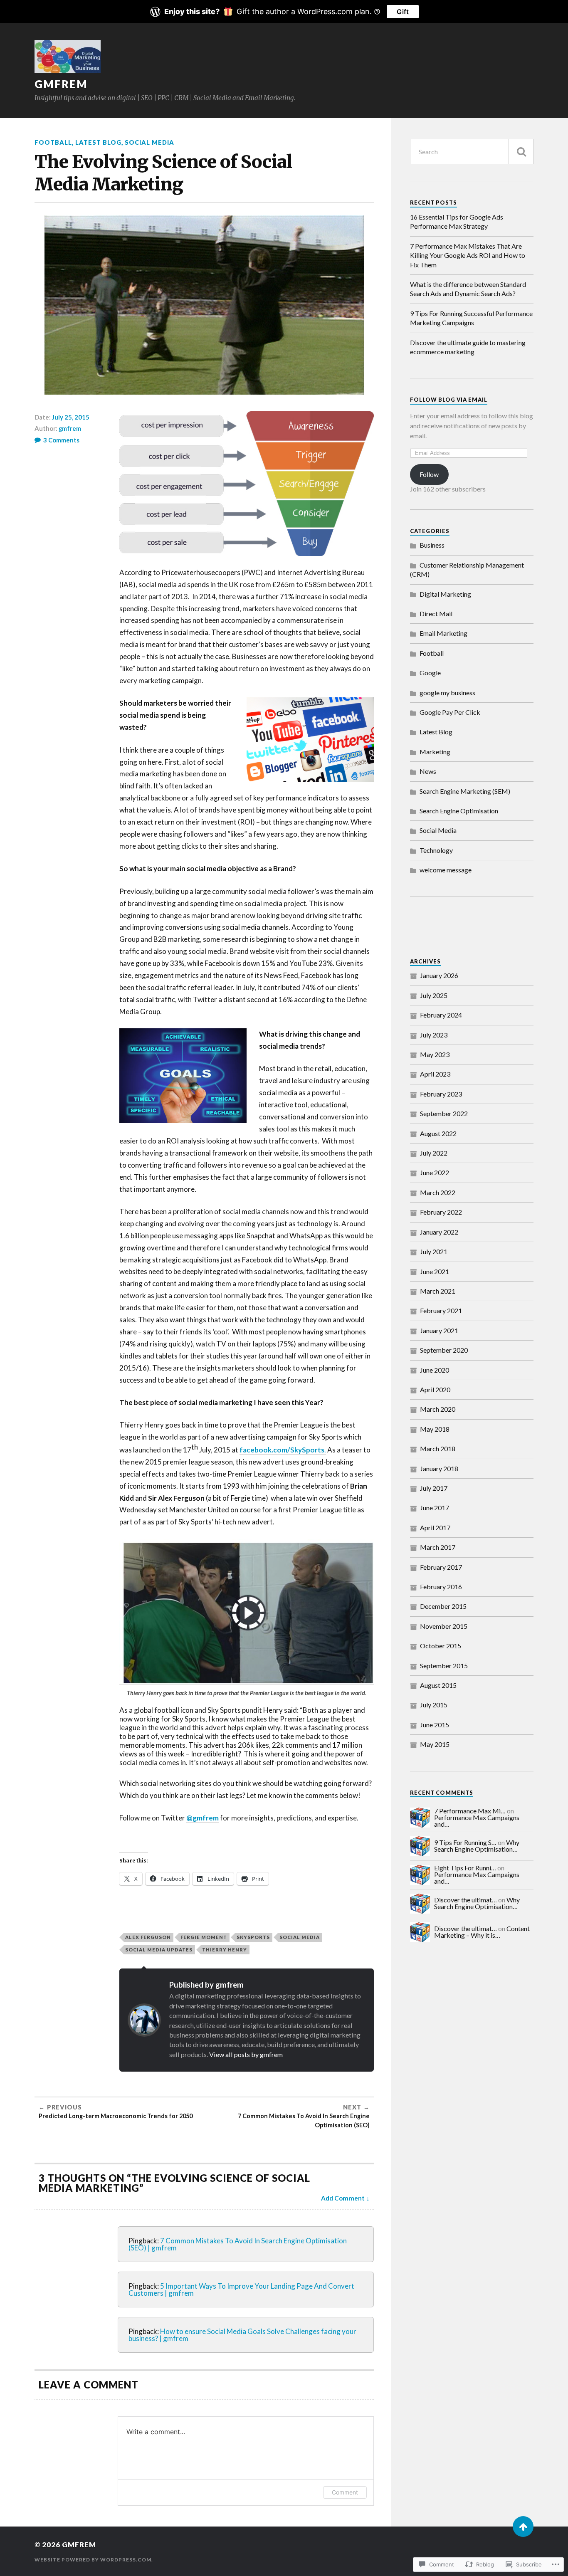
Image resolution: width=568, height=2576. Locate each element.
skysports (253, 1937)
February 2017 (441, 1567)
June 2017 (435, 1508)
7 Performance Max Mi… (470, 1811)
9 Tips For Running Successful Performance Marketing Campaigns (471, 318)
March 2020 (438, 1409)
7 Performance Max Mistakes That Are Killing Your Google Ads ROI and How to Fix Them (468, 255)
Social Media (149, 142)
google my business (447, 693)
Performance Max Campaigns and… (477, 1821)
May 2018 (435, 1429)
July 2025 (434, 995)
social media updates (159, 1950)
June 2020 (435, 1370)
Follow (429, 474)
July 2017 (434, 1488)
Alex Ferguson (148, 1937)
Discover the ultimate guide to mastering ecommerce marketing (468, 347)
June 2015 (435, 1725)
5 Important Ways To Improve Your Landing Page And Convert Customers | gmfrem (241, 2290)
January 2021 (439, 1330)
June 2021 (435, 1271)
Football (53, 142)
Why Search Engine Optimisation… (477, 1846)
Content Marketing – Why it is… (482, 1932)
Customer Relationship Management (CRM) (467, 569)
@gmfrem (203, 1818)
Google (430, 673)
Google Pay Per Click (450, 712)
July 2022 (434, 1153)
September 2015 (444, 1666)
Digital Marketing (445, 594)
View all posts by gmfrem (246, 2054)
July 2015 (434, 1705)
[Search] (521, 152)
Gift (403, 12)
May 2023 (435, 1054)
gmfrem (61, 84)
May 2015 (435, 1744)
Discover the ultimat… (466, 1900)
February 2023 (441, 1094)
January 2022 (439, 1232)
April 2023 (435, 1074)
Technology (436, 850)
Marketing (435, 752)
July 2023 (434, 1035)
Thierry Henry (225, 1950)
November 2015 (444, 1626)
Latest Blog (98, 142)
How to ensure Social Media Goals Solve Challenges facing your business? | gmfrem (242, 2335)
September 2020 (444, 1350)
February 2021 (441, 1310)
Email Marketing (443, 633)
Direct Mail (436, 614)
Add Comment (343, 2198)
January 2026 (439, 975)
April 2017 (435, 1528)
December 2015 (443, 1606)
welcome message (446, 870)
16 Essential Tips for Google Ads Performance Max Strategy (457, 221)
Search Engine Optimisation (459, 811)
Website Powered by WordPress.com (93, 2560)
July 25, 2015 (71, 417)
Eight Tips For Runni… (465, 1868)
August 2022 (438, 1133)
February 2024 (441, 1015)
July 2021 (434, 1251)
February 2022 (441, 1212)
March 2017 (438, 1547)
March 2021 (438, 1291)
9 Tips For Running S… (465, 1842)
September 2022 (444, 1113)
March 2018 (438, 1449)
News (428, 771)
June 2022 (435, 1172)
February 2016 (441, 1587)
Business (432, 545)
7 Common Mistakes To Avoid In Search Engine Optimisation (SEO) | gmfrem (238, 2244)
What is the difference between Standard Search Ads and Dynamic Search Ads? (468, 289)
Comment (345, 2492)
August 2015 (438, 1685)
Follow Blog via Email (449, 400)
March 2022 (438, 1192)
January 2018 (439, 1468)
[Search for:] (472, 152)
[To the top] (523, 2527)
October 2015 (441, 1646)
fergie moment (204, 1937)
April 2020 (435, 1389)
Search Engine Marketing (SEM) (465, 791)
